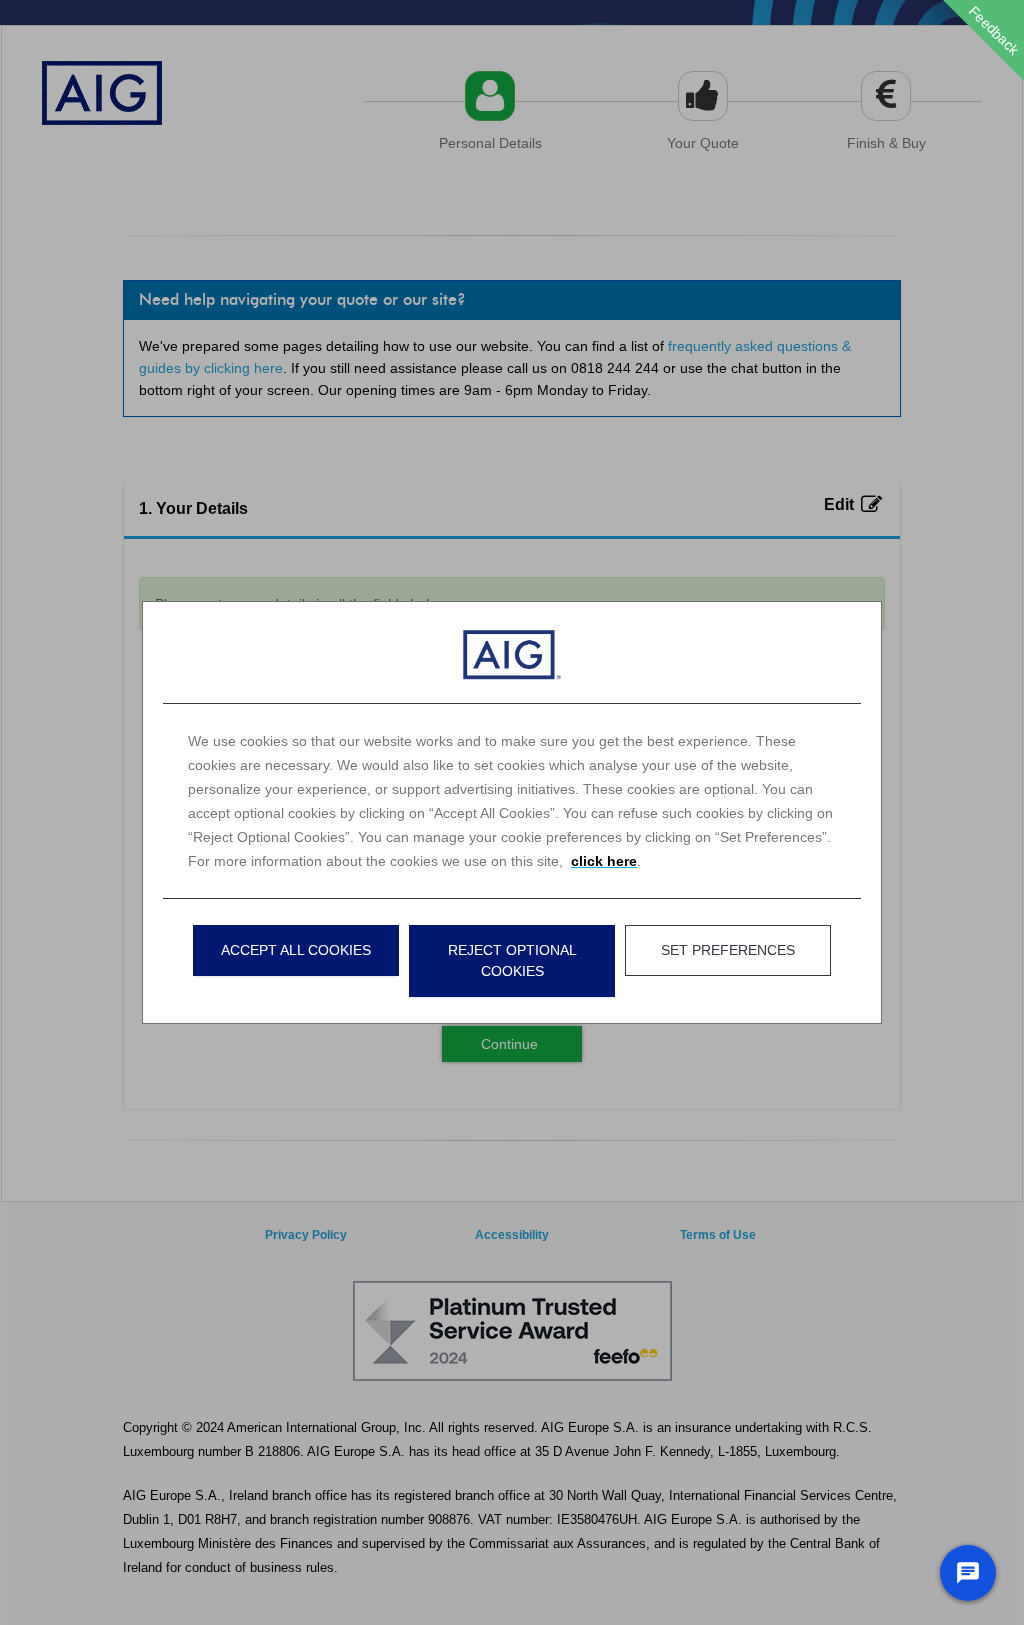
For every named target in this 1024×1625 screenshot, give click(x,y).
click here (604, 861)
